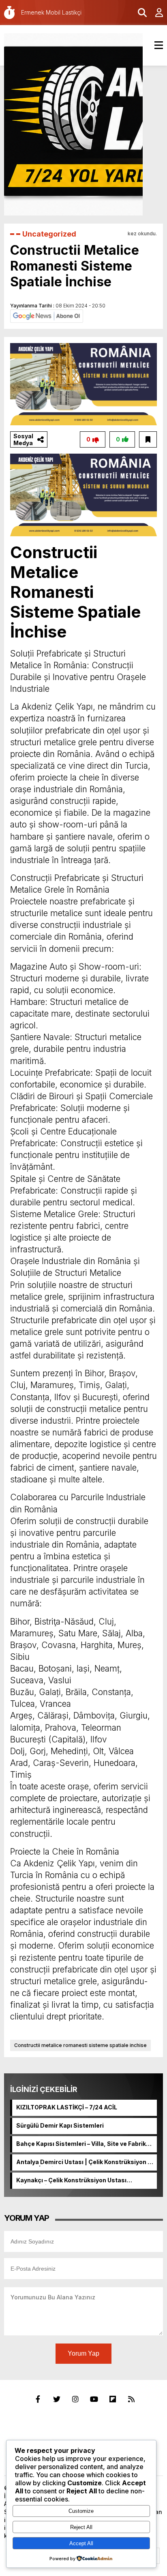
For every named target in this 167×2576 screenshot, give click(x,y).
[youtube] (94, 2399)
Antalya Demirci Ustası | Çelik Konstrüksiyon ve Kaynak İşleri (85, 2162)
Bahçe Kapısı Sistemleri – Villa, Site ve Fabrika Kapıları (83, 2144)
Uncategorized (49, 234)
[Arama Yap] (139, 13)
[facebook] (38, 2399)
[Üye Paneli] (155, 13)
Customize (81, 2511)
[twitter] (57, 2399)
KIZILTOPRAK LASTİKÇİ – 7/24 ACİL (67, 2107)
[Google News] (47, 316)
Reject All (81, 2527)
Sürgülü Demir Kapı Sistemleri (60, 2125)
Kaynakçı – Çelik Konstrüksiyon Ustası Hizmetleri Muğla (71, 2181)
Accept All (81, 2543)
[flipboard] (113, 2399)
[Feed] (131, 2399)
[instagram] (75, 2399)
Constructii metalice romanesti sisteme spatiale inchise (80, 2045)
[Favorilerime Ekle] (148, 439)
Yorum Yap (83, 2353)
